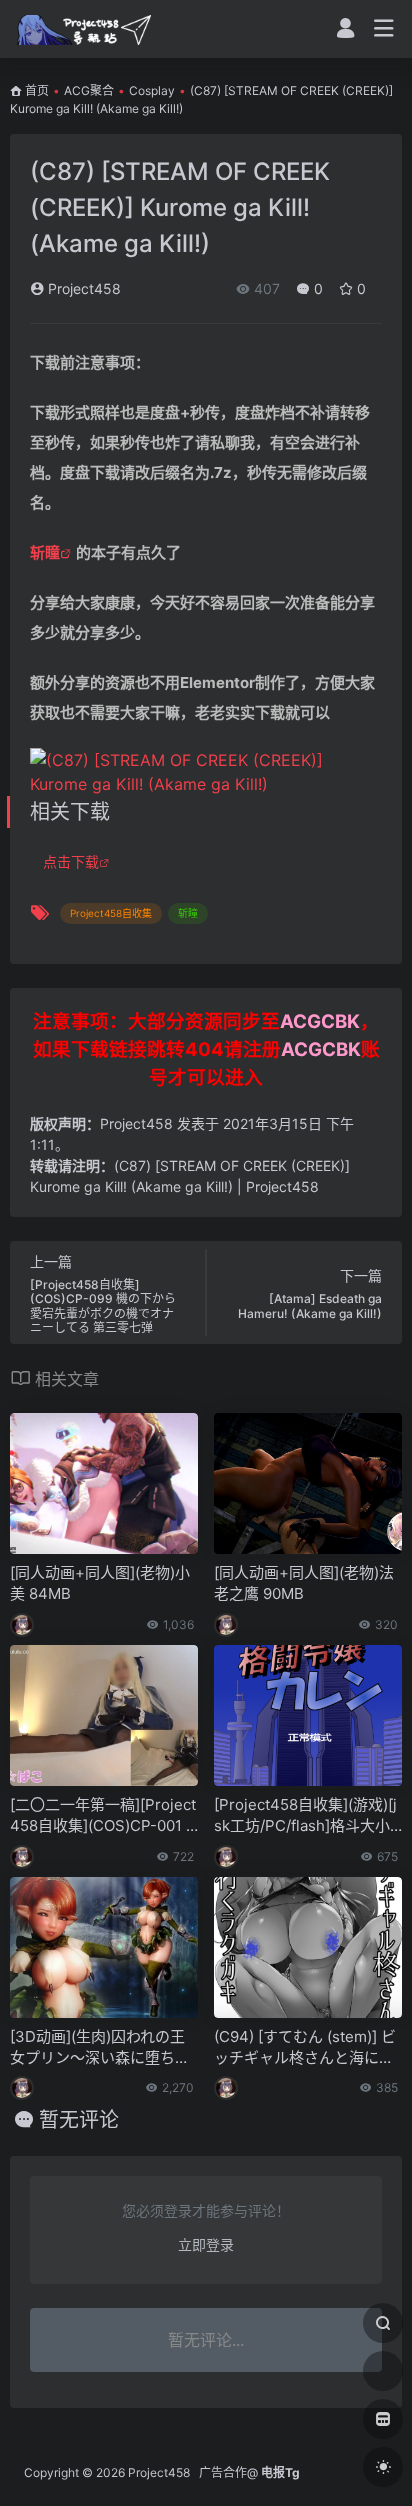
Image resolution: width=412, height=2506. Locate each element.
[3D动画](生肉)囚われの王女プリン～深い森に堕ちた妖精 (100, 2048)
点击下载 (71, 861)
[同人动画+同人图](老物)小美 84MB (100, 1583)
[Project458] (83, 29)
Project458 (82, 288)
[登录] (345, 30)
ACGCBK (320, 1021)
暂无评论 (79, 2120)
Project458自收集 (111, 913)
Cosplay (152, 90)
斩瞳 (45, 552)
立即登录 (206, 2244)
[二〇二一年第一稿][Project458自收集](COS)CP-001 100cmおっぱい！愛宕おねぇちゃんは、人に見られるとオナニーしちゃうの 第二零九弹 (103, 1816)
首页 (37, 90)
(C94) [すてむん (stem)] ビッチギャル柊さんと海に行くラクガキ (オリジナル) (305, 2048)
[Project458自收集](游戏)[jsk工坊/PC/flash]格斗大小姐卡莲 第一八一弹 (305, 1816)
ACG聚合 (89, 90)
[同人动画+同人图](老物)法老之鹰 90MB (304, 1583)
